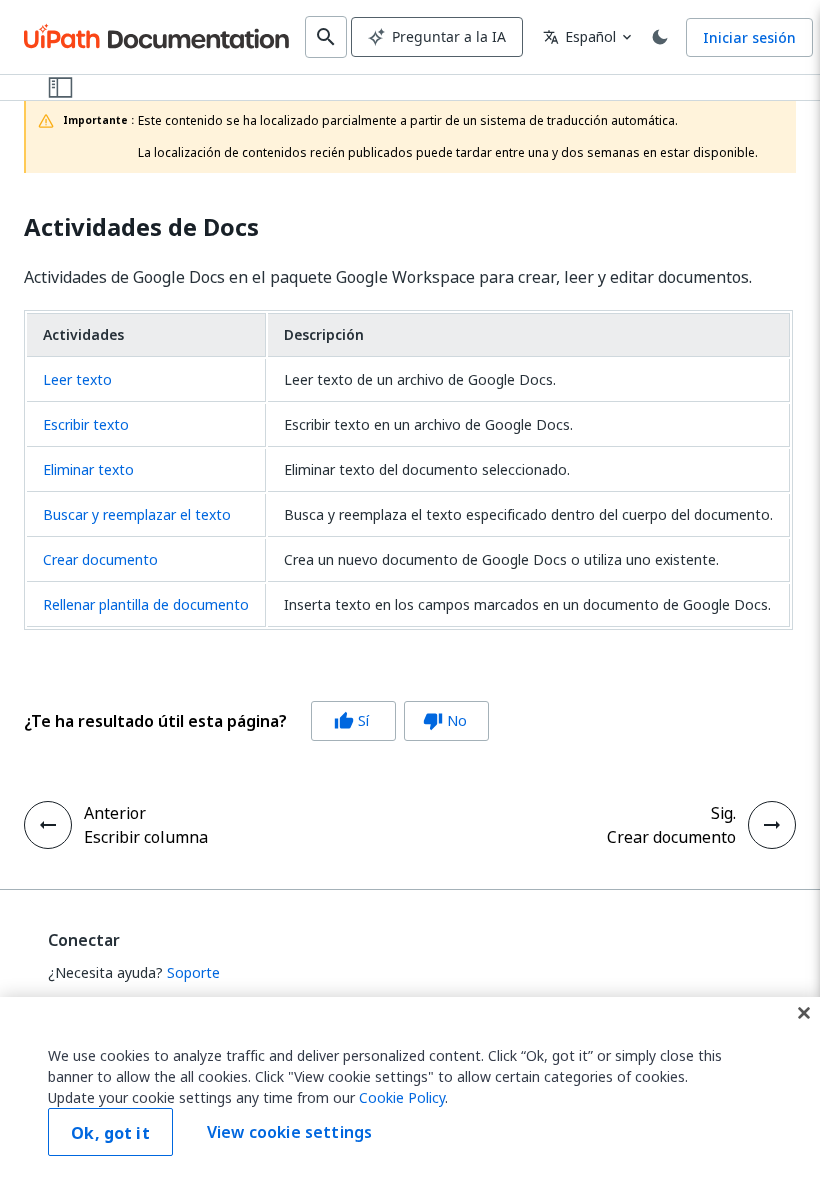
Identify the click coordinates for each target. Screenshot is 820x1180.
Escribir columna (146, 837)
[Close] (804, 1013)
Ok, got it (110, 1133)
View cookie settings (289, 1132)
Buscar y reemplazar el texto (137, 514)
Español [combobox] (579, 36)
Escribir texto (86, 424)
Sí (351, 720)
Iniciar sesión (749, 37)
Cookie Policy (402, 1097)
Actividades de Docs (141, 227)
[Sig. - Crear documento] (772, 825)
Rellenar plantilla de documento (146, 604)
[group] (256, 721)
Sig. (723, 813)
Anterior (115, 813)
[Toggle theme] (660, 37)
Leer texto (77, 379)
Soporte (193, 972)
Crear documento (100, 559)
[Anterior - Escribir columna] (48, 825)
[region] (410, 1088)
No (445, 720)
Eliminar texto (88, 469)
